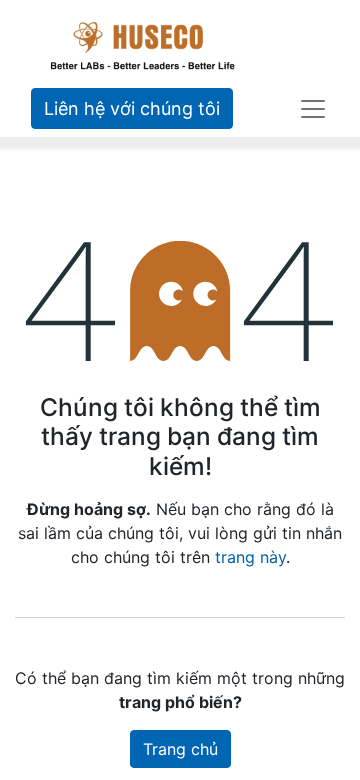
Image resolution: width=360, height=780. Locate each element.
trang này (250, 557)
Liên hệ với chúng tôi (132, 108)
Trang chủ (180, 749)
